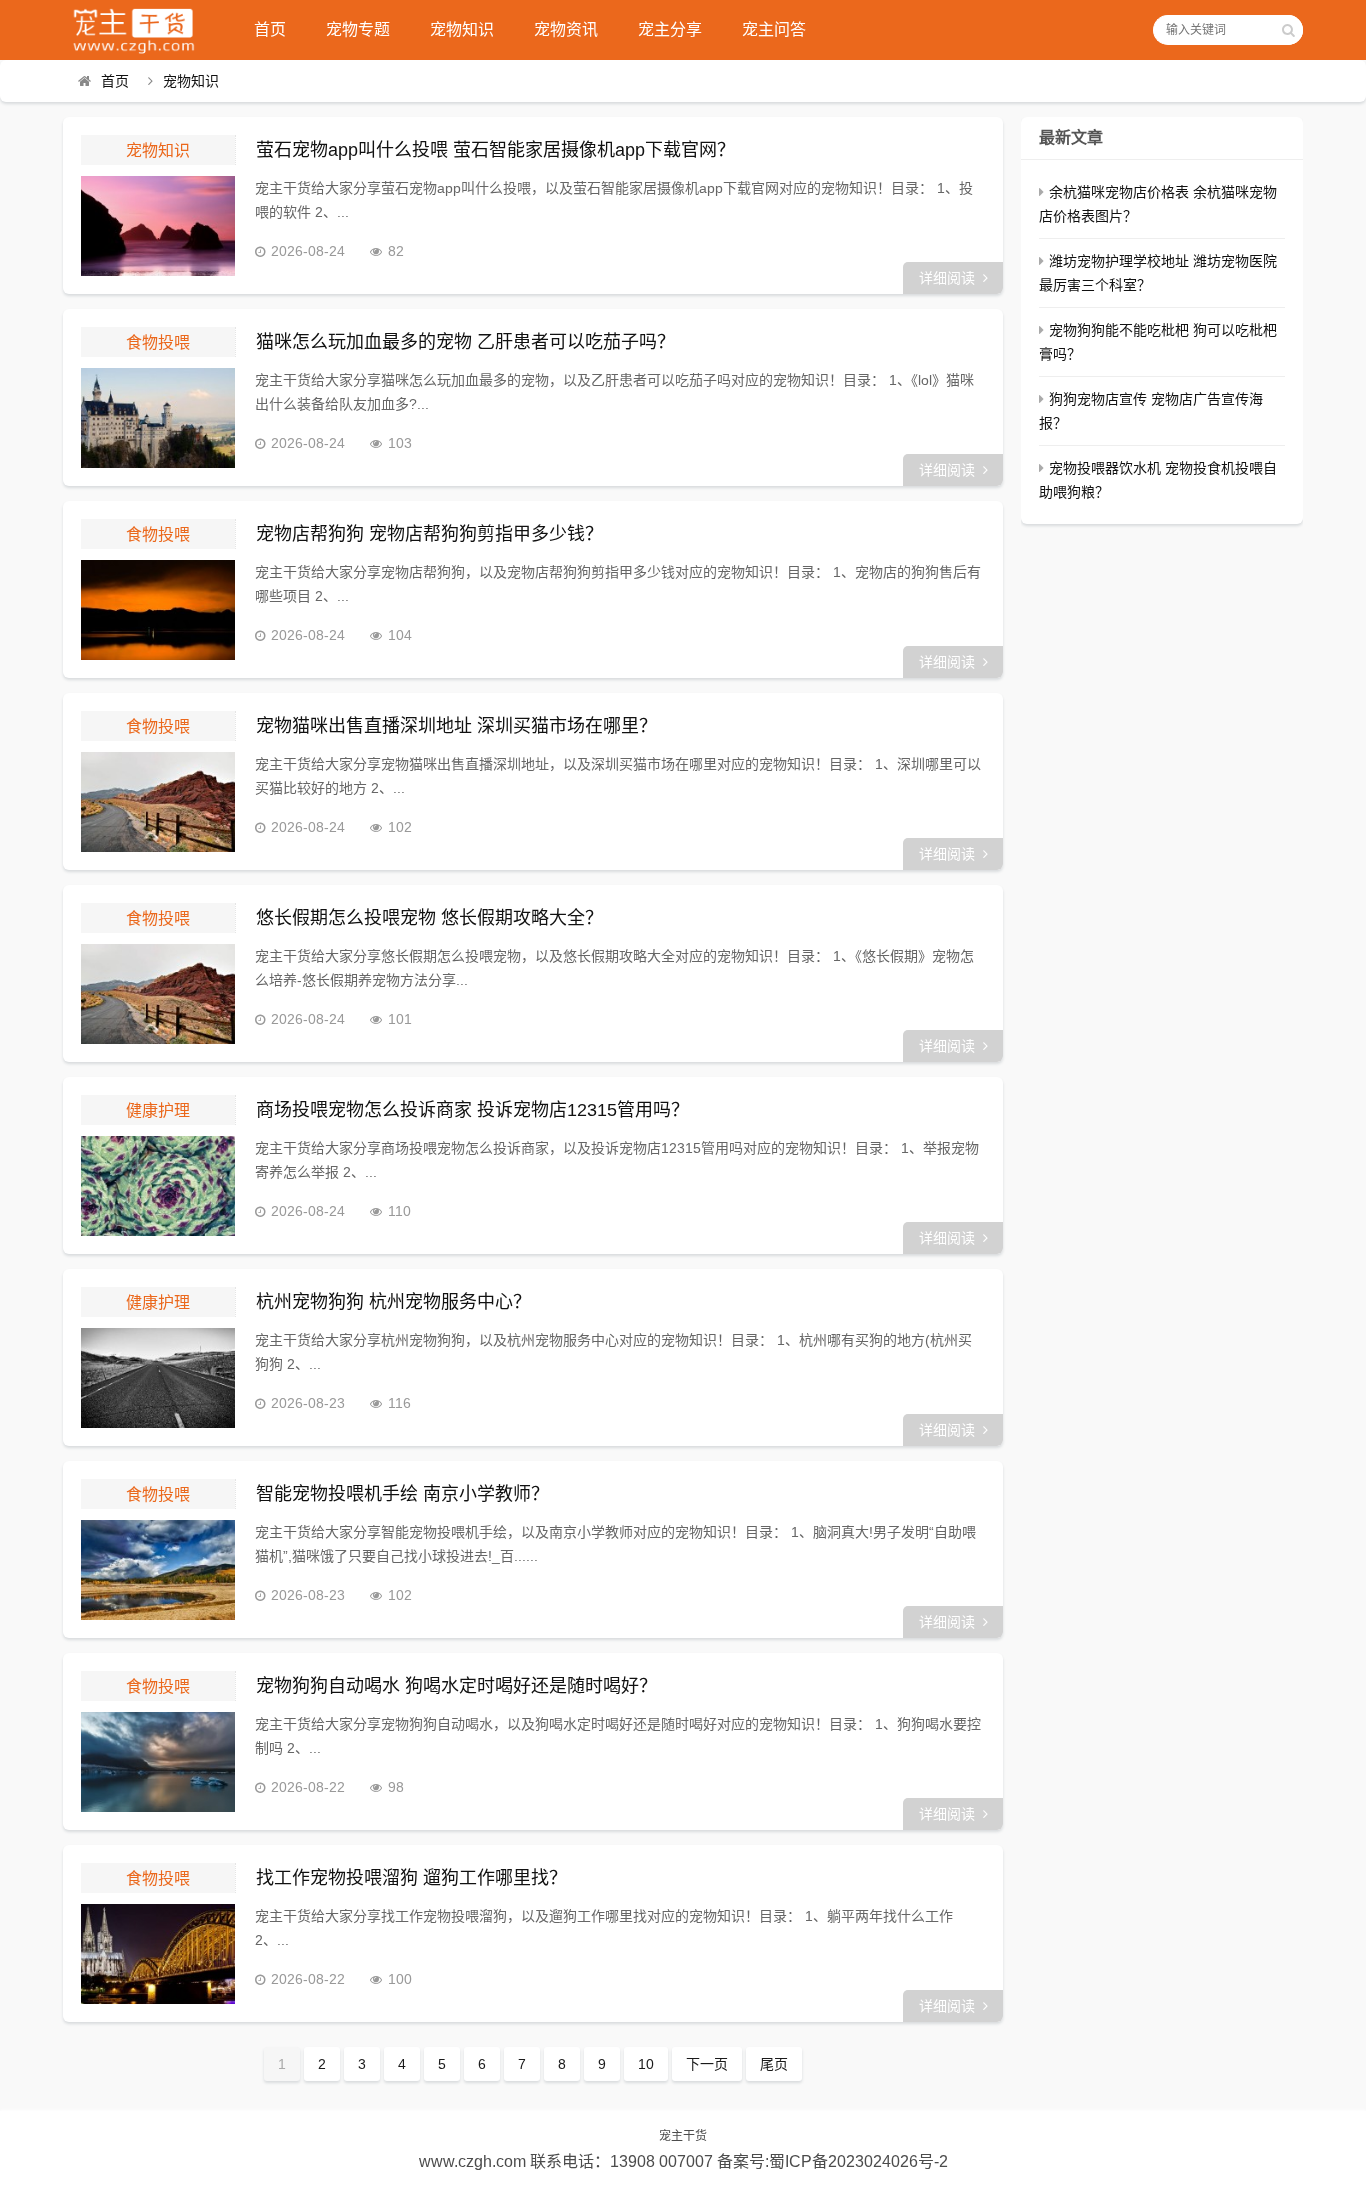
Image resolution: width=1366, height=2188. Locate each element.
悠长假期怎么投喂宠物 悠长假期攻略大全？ (429, 918)
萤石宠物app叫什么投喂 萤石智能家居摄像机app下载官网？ (495, 150)
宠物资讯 (566, 29)
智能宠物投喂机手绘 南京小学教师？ (402, 1494)
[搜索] (1288, 30)
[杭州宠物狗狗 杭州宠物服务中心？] (158, 1378)
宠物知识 (462, 29)
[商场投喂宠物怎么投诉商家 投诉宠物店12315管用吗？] (158, 1186)
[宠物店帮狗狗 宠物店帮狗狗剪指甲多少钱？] (158, 610)
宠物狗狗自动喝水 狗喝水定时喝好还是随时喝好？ (456, 1686)
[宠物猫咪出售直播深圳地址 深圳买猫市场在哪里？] (158, 802)
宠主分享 (670, 29)
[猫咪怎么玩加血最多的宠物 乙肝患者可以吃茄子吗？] (158, 418)
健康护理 (158, 1110)
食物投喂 (158, 342)
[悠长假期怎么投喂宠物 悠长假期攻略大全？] (158, 994)
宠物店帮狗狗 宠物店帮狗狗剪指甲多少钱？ (429, 534)
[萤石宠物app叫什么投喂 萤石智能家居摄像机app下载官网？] (158, 226)
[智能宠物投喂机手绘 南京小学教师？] (158, 1570)
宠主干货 (683, 2136)
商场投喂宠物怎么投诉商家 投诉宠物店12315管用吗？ (472, 1110)
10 (646, 2064)
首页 (270, 29)
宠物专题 (358, 29)
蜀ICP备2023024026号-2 (858, 2161)
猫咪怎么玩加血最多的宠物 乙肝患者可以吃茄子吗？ (465, 342)
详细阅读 (947, 278)
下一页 (707, 2064)
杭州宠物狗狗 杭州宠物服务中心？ (393, 1302)
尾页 (774, 2064)
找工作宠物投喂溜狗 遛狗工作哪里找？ (411, 1878)
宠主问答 (774, 29)
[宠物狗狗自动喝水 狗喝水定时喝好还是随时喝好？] (158, 1762)
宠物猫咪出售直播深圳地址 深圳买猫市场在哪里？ (456, 726)
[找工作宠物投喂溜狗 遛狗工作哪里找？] (158, 1954)
